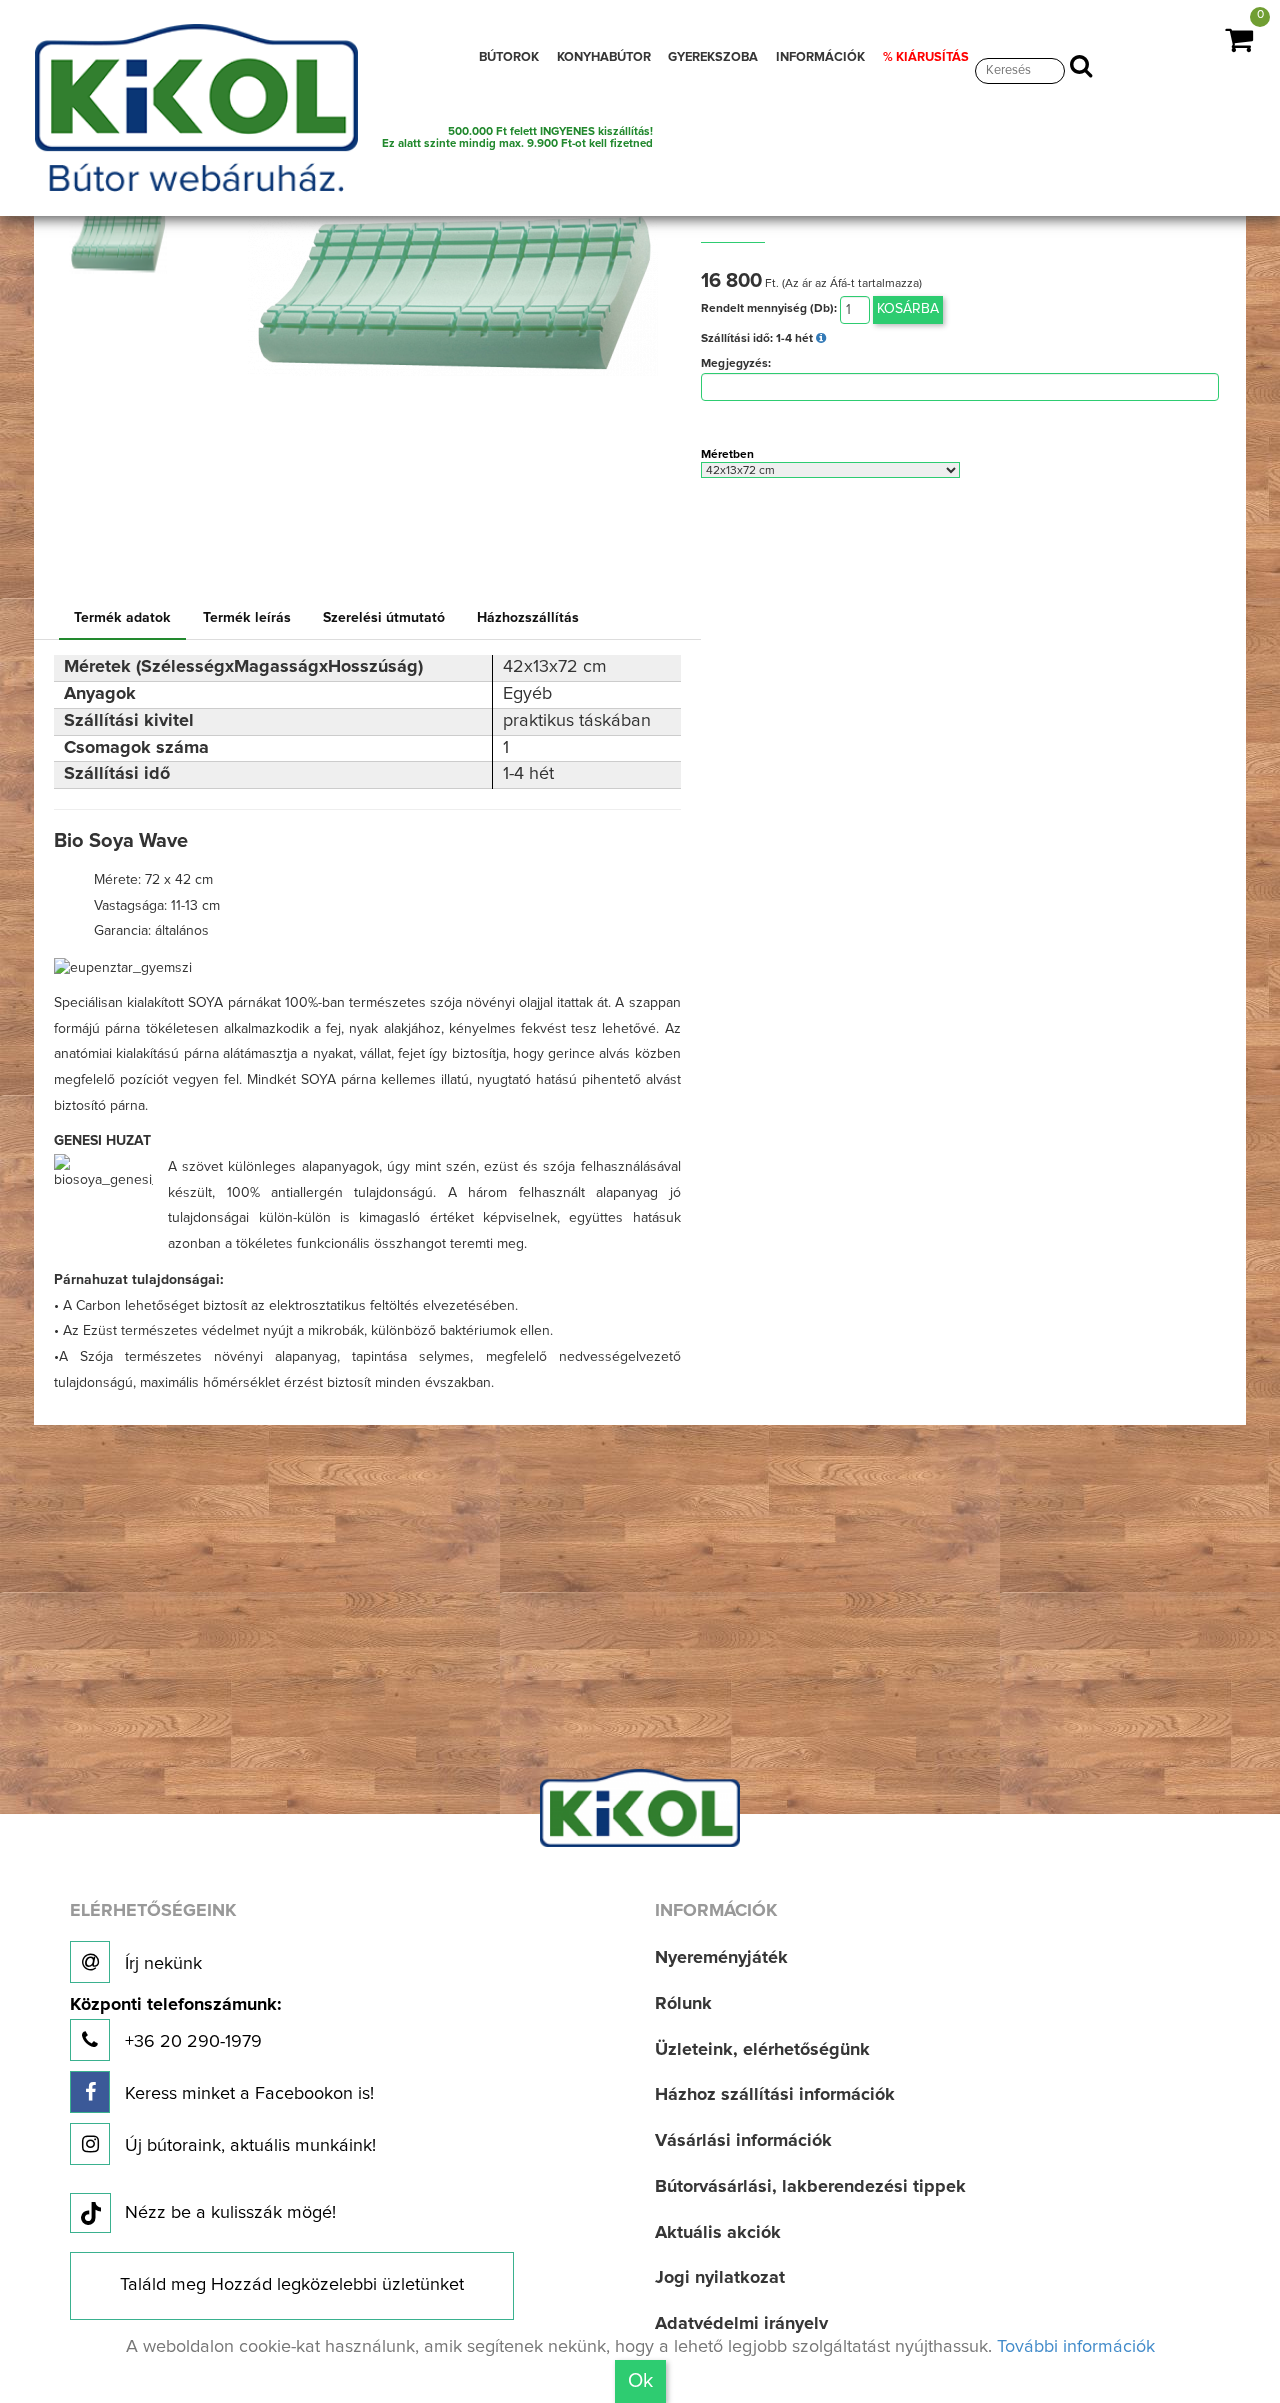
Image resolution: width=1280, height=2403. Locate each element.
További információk (1076, 2347)
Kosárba (908, 309)
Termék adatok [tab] (122, 618)
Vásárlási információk (743, 2141)
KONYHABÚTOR (604, 57)
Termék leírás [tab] (247, 618)
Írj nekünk (161, 1964)
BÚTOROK (509, 57)
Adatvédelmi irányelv (741, 2324)
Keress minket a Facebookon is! (247, 2094)
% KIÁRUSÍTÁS (926, 57)
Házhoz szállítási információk (775, 2095)
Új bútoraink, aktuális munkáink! (248, 2146)
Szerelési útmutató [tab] (384, 618)
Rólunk (683, 2004)
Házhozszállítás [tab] (528, 618)
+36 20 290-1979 (175, 2023)
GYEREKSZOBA (713, 57)
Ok (640, 2381)
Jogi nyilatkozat (720, 2278)
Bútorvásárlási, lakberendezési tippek (810, 2187)
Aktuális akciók (718, 2233)
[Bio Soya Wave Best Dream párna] (453, 282)
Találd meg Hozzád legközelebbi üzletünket (292, 2285)
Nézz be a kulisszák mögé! (230, 2213)
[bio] (117, 239)
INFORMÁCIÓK (820, 57)
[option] (123, 239)
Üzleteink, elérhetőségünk (762, 2050)
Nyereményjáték (721, 1958)
